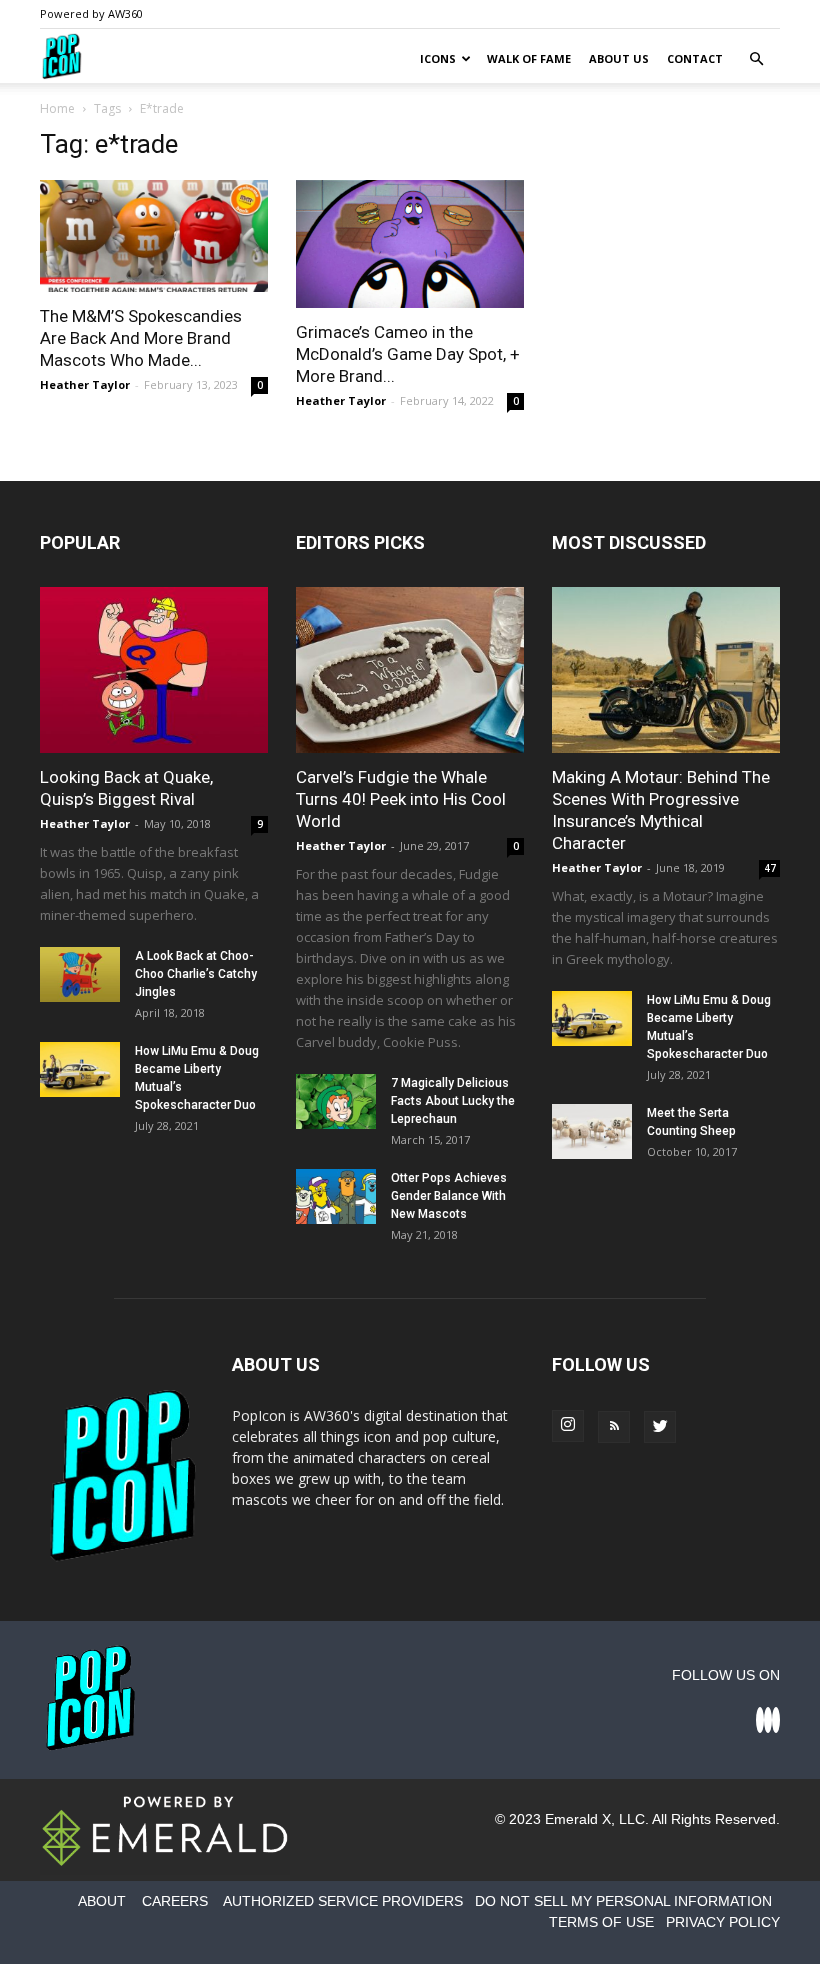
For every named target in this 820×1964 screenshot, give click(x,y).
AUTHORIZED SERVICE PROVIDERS (343, 1901)
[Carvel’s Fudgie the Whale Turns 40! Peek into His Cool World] (410, 669)
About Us (619, 58)
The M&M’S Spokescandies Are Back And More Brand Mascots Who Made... (141, 338)
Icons (438, 58)
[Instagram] (568, 1426)
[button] (756, 59)
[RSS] (614, 1427)
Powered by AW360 (91, 13)
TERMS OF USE (601, 1922)
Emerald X (578, 1819)
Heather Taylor (85, 384)
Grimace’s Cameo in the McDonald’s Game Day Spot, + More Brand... (408, 354)
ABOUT (102, 1901)
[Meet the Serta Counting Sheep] (592, 1131)
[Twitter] (660, 1427)
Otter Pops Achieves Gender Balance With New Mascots (449, 1196)
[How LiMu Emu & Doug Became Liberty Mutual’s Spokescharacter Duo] (80, 1069)
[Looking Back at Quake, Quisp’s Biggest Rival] (154, 669)
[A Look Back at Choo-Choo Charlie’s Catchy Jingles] (80, 974)
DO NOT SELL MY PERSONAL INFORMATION (623, 1901)
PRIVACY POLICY (723, 1922)
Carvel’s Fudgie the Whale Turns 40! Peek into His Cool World (401, 799)
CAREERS (175, 1901)
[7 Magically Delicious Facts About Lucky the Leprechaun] (336, 1101)
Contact (695, 58)
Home (57, 108)
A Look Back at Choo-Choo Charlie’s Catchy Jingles (196, 974)
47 (770, 868)
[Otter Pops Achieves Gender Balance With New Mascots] (336, 1196)
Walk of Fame (529, 58)
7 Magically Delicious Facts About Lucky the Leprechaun (453, 1101)
